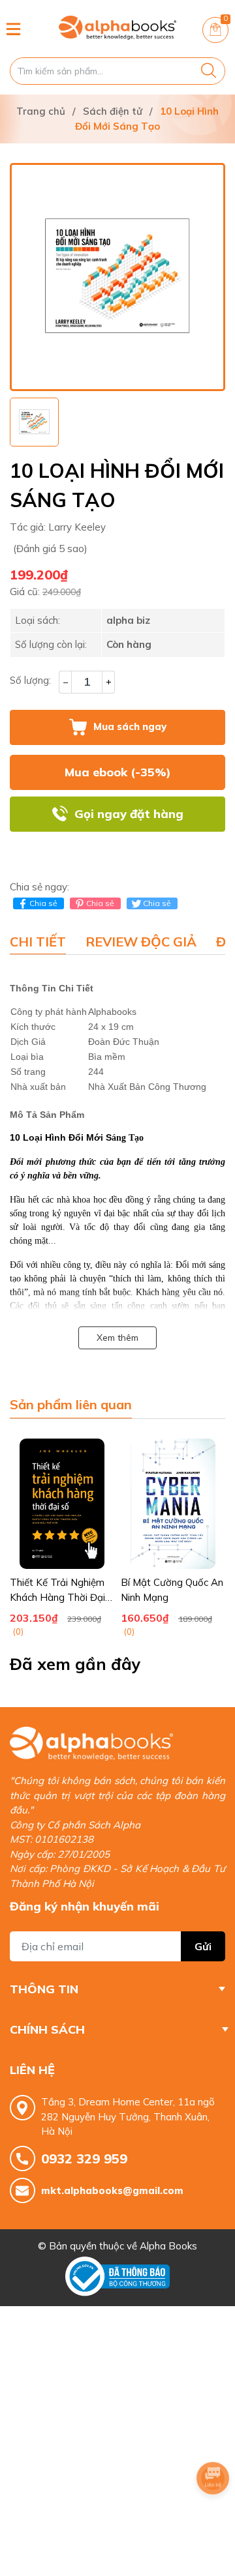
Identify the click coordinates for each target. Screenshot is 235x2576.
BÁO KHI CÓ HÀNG (117, 849)
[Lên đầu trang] (213, 2514)
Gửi (203, 1946)
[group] (117, 277)
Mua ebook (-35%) (118, 772)
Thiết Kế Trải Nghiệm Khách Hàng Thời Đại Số (57, 1597)
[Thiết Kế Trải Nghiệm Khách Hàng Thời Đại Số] (62, 1504)
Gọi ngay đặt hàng (129, 814)
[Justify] (209, 71)
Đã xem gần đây (75, 1664)
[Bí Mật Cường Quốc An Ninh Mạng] (173, 1504)
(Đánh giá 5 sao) (50, 549)
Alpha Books (168, 2246)
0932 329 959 (84, 2159)
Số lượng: (30, 680)
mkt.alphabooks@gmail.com (112, 2190)
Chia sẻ (43, 903)
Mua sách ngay (130, 726)
